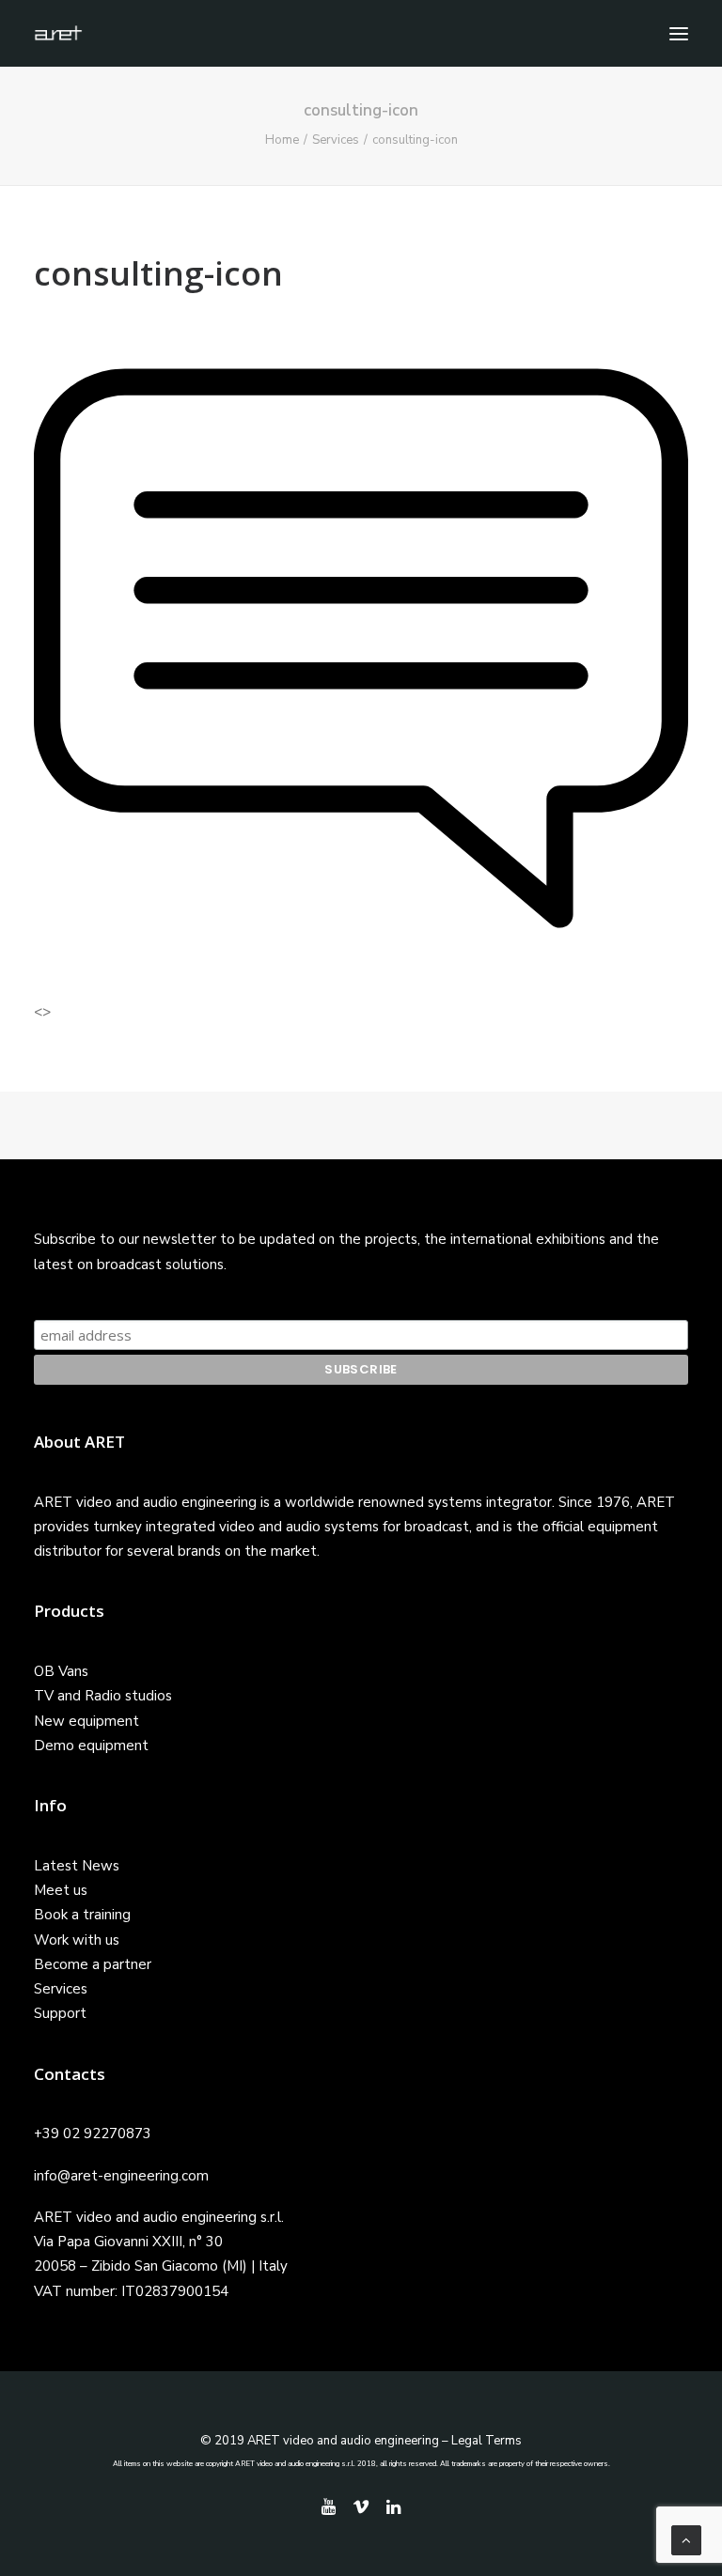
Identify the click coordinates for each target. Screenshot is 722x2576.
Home (282, 140)
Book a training (82, 1915)
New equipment (86, 1721)
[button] (679, 33)
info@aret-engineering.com (121, 2176)
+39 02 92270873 (93, 2134)
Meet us (61, 1890)
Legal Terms (487, 2441)
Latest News (77, 1866)
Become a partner (93, 1964)
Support (60, 2013)
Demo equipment (91, 1746)
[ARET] (58, 33)
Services (336, 140)
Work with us (77, 1940)
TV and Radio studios (103, 1696)
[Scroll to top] (686, 2539)
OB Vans (61, 1671)
